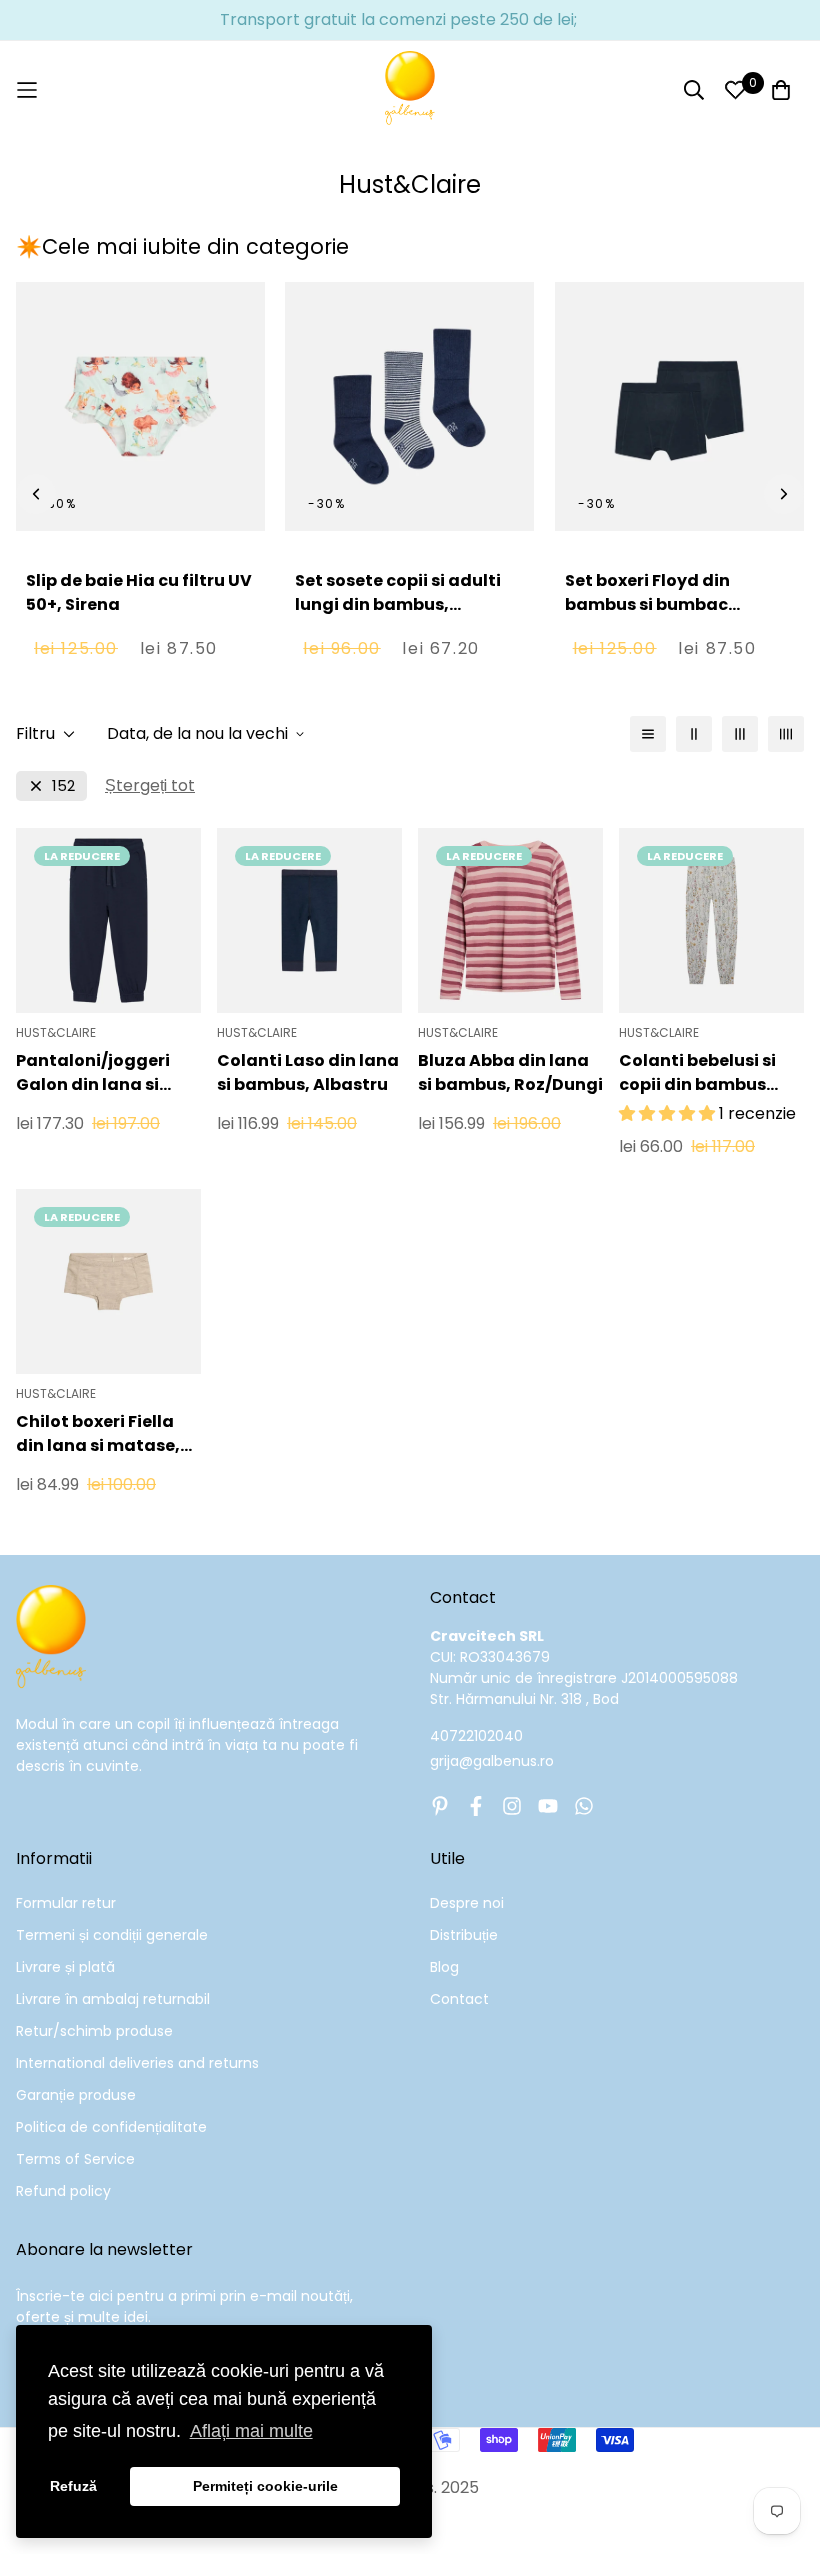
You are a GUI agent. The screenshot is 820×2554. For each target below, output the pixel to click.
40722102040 (476, 1736)
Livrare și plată (65, 1967)
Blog (444, 1967)
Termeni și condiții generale (112, 1935)
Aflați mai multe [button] (251, 2431)
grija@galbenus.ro (492, 1761)
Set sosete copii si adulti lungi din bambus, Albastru (398, 604)
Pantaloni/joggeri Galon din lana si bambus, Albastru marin (93, 1073)
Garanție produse (76, 2095)
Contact (459, 1999)
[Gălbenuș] (410, 90)
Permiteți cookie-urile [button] (265, 2486)
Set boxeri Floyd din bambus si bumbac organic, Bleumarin (647, 604)
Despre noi (467, 1903)
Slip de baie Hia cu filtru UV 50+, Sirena (139, 592)
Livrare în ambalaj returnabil (113, 1999)
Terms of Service (75, 2159)
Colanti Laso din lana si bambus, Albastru (308, 1072)
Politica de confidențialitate (111, 2127)
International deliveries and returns (137, 2063)
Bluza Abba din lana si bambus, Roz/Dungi (510, 1072)
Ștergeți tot (150, 785)
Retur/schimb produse (94, 2031)
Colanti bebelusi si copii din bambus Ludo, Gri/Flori (697, 1073)
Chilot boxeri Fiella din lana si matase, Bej (98, 1434)
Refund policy (63, 2191)
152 (63, 785)
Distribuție (464, 1935)
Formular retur (66, 1903)
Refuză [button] (73, 2486)
